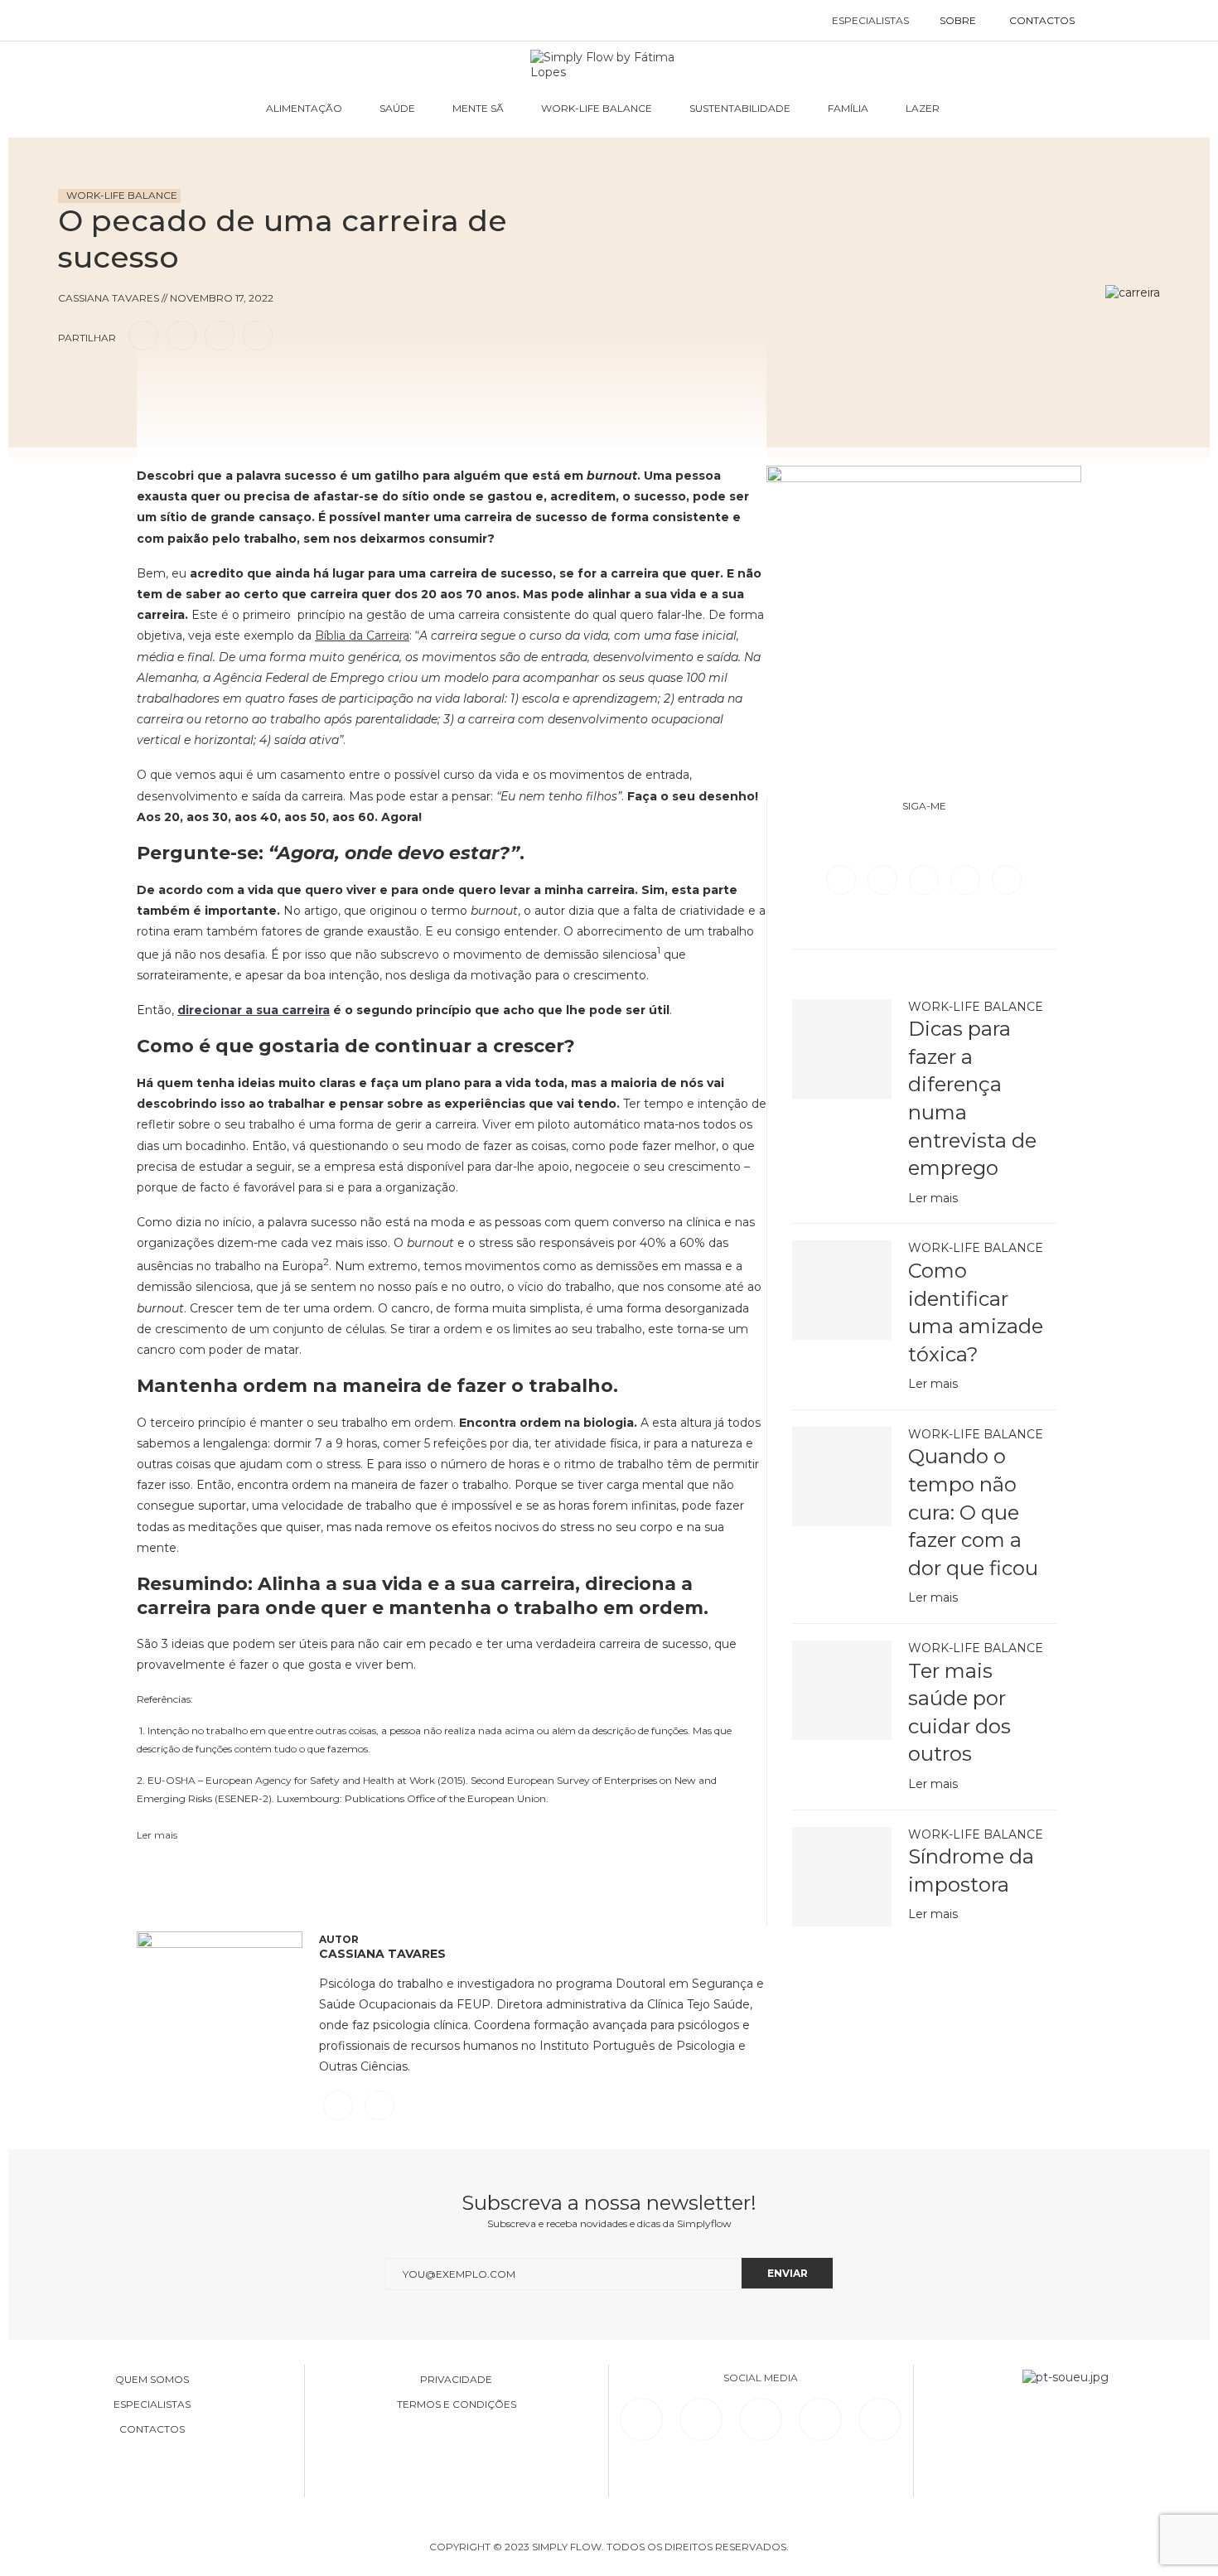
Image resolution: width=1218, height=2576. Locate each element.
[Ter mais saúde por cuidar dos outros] (842, 1690)
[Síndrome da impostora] (842, 1877)
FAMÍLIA (848, 108)
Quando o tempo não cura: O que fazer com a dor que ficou (973, 1512)
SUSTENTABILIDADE (740, 108)
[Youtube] (1007, 879)
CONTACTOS (1042, 20)
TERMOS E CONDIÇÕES (457, 2404)
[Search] (1108, 21)
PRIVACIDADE (456, 2380)
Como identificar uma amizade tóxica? (976, 1312)
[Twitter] (884, 879)
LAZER (923, 108)
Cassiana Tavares (382, 1954)
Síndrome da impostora (971, 1870)
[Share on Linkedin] (220, 335)
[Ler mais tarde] (73, 383)
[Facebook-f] (701, 2419)
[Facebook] (843, 879)
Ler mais (933, 1198)
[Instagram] (926, 879)
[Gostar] (103, 383)
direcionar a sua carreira (254, 1010)
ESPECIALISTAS (870, 20)
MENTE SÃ (478, 108)
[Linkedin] (967, 879)
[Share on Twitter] (181, 335)
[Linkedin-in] (641, 2419)
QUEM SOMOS (152, 2380)
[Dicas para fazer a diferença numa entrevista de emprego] (842, 1049)
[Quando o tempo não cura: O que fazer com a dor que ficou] (842, 1476)
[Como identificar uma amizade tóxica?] (842, 1290)
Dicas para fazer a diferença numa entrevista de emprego (972, 1098)
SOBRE (958, 20)
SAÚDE (397, 108)
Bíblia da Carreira (362, 636)
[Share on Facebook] (143, 335)
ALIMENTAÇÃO (304, 108)
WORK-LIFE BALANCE (597, 108)
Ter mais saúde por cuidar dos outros (959, 1713)
